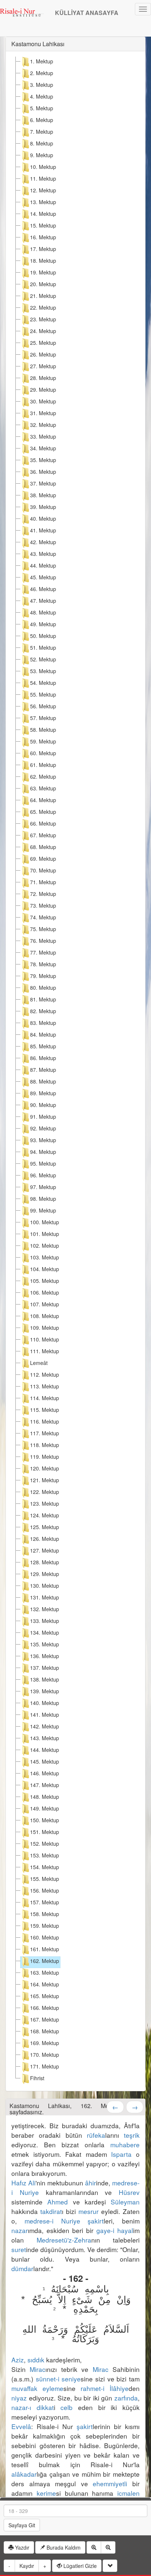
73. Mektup (43, 905)
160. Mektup (45, 1937)
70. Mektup (43, 870)
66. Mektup (43, 823)
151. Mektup (45, 1832)
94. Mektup (43, 1152)
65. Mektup (43, 812)
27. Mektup (43, 366)
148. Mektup (45, 1797)
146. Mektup (45, 1773)
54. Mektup (43, 683)
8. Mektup (42, 143)
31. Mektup (43, 413)
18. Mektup (43, 261)
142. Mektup (45, 1726)
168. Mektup (45, 2031)
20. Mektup (43, 284)
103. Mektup (45, 1257)
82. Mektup (43, 1011)
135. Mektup (45, 1644)
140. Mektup (45, 1703)
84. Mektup (43, 1034)
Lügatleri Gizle (79, 2566)
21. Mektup (43, 296)
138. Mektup (45, 1679)
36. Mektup (43, 472)
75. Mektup (43, 929)
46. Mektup (43, 589)
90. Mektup (43, 1105)
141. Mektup (45, 1715)
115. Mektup (45, 1410)
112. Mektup (45, 1374)
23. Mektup (43, 319)
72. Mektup (43, 894)
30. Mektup (43, 401)
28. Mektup (43, 378)
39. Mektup (43, 507)
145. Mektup (45, 1761)
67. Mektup (43, 835)
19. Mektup (43, 272)
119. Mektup (45, 1457)
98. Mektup (43, 1199)
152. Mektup (45, 1844)
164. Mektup (45, 1984)
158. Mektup (45, 1914)
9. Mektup (42, 155)
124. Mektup (45, 1515)
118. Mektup (45, 1445)
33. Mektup (43, 436)
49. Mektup (43, 624)
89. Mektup (43, 1093)
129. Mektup (45, 1574)
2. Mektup (42, 73)
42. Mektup (43, 542)
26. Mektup (43, 354)
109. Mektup (45, 1328)
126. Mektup (45, 1539)
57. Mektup (43, 718)
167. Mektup (45, 2019)
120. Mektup (45, 1468)
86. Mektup (43, 1058)
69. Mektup (43, 859)
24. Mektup (43, 331)
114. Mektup (45, 1398)
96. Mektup (43, 1175)
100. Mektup (45, 1222)
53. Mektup (43, 671)
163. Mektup (45, 1972)
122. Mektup (45, 1492)
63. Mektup (43, 788)
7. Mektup (42, 132)
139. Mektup (45, 1691)
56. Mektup (43, 706)
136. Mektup (45, 1656)
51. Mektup (43, 647)
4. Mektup (42, 96)
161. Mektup (45, 1949)
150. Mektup (45, 1820)
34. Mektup (43, 448)
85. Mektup (43, 1046)
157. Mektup (45, 1902)
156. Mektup (45, 1890)
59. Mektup (43, 741)
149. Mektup (45, 1808)
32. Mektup (43, 425)
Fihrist (37, 2078)
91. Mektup (43, 1117)
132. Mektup (45, 1609)
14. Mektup (43, 214)
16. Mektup (43, 237)
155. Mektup (45, 1879)
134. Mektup (45, 1632)
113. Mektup (45, 1386)
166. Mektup (45, 2008)
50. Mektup (43, 636)
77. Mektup (43, 952)
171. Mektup (45, 2066)
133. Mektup (45, 1621)
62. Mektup (43, 776)
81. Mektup (43, 999)
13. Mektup (43, 202)
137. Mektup (45, 1668)
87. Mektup (43, 1070)
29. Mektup (43, 390)
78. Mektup (43, 964)
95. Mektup (43, 1163)
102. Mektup (45, 1245)
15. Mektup (43, 225)
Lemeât (39, 1363)
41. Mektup (43, 530)
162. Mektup (45, 1961)
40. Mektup (43, 518)
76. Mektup (43, 941)
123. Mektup (45, 1503)
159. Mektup (45, 1926)
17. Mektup (43, 249)
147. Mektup (45, 1785)
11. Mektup (43, 178)
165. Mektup (45, 1996)
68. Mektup (43, 847)
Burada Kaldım (63, 2547)
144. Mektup (45, 1750)
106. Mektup (45, 1292)
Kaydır (27, 2566)
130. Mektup (45, 1586)
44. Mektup (43, 565)
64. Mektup (43, 800)
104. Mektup (45, 1269)
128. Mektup (45, 1562)
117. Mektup (45, 1433)
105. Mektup (45, 1281)
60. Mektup (43, 753)
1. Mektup (42, 61)
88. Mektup (43, 1081)
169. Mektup (45, 2043)
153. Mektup (45, 1855)
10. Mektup (43, 167)
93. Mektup (43, 1140)
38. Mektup (43, 495)
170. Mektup (45, 2055)
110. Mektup (45, 1339)
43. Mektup (43, 554)
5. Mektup (42, 108)
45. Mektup (43, 577)
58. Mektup (43, 730)
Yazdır (21, 2547)
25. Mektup (43, 343)
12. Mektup (43, 190)
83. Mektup (43, 1023)
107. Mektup (45, 1304)
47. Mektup (43, 601)
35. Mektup (43, 460)
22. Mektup (43, 307)
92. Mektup (43, 1128)
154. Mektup (45, 1867)
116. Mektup (45, 1421)
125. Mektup (45, 1527)
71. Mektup (43, 882)
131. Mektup (45, 1597)
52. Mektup (43, 659)
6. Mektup (42, 120)
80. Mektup (43, 988)
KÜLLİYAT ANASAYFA (87, 13)
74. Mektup (43, 917)
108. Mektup (45, 1316)
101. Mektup (45, 1234)
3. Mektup (42, 85)
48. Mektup (43, 612)
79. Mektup (43, 976)
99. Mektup (43, 1210)
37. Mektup (43, 483)
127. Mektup (45, 1550)
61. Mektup (43, 765)
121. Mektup (45, 1480)
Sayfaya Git (22, 2525)
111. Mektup (45, 1351)
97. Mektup (43, 1187)
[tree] (75, 1071)
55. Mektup (43, 694)
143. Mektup (45, 1738)
